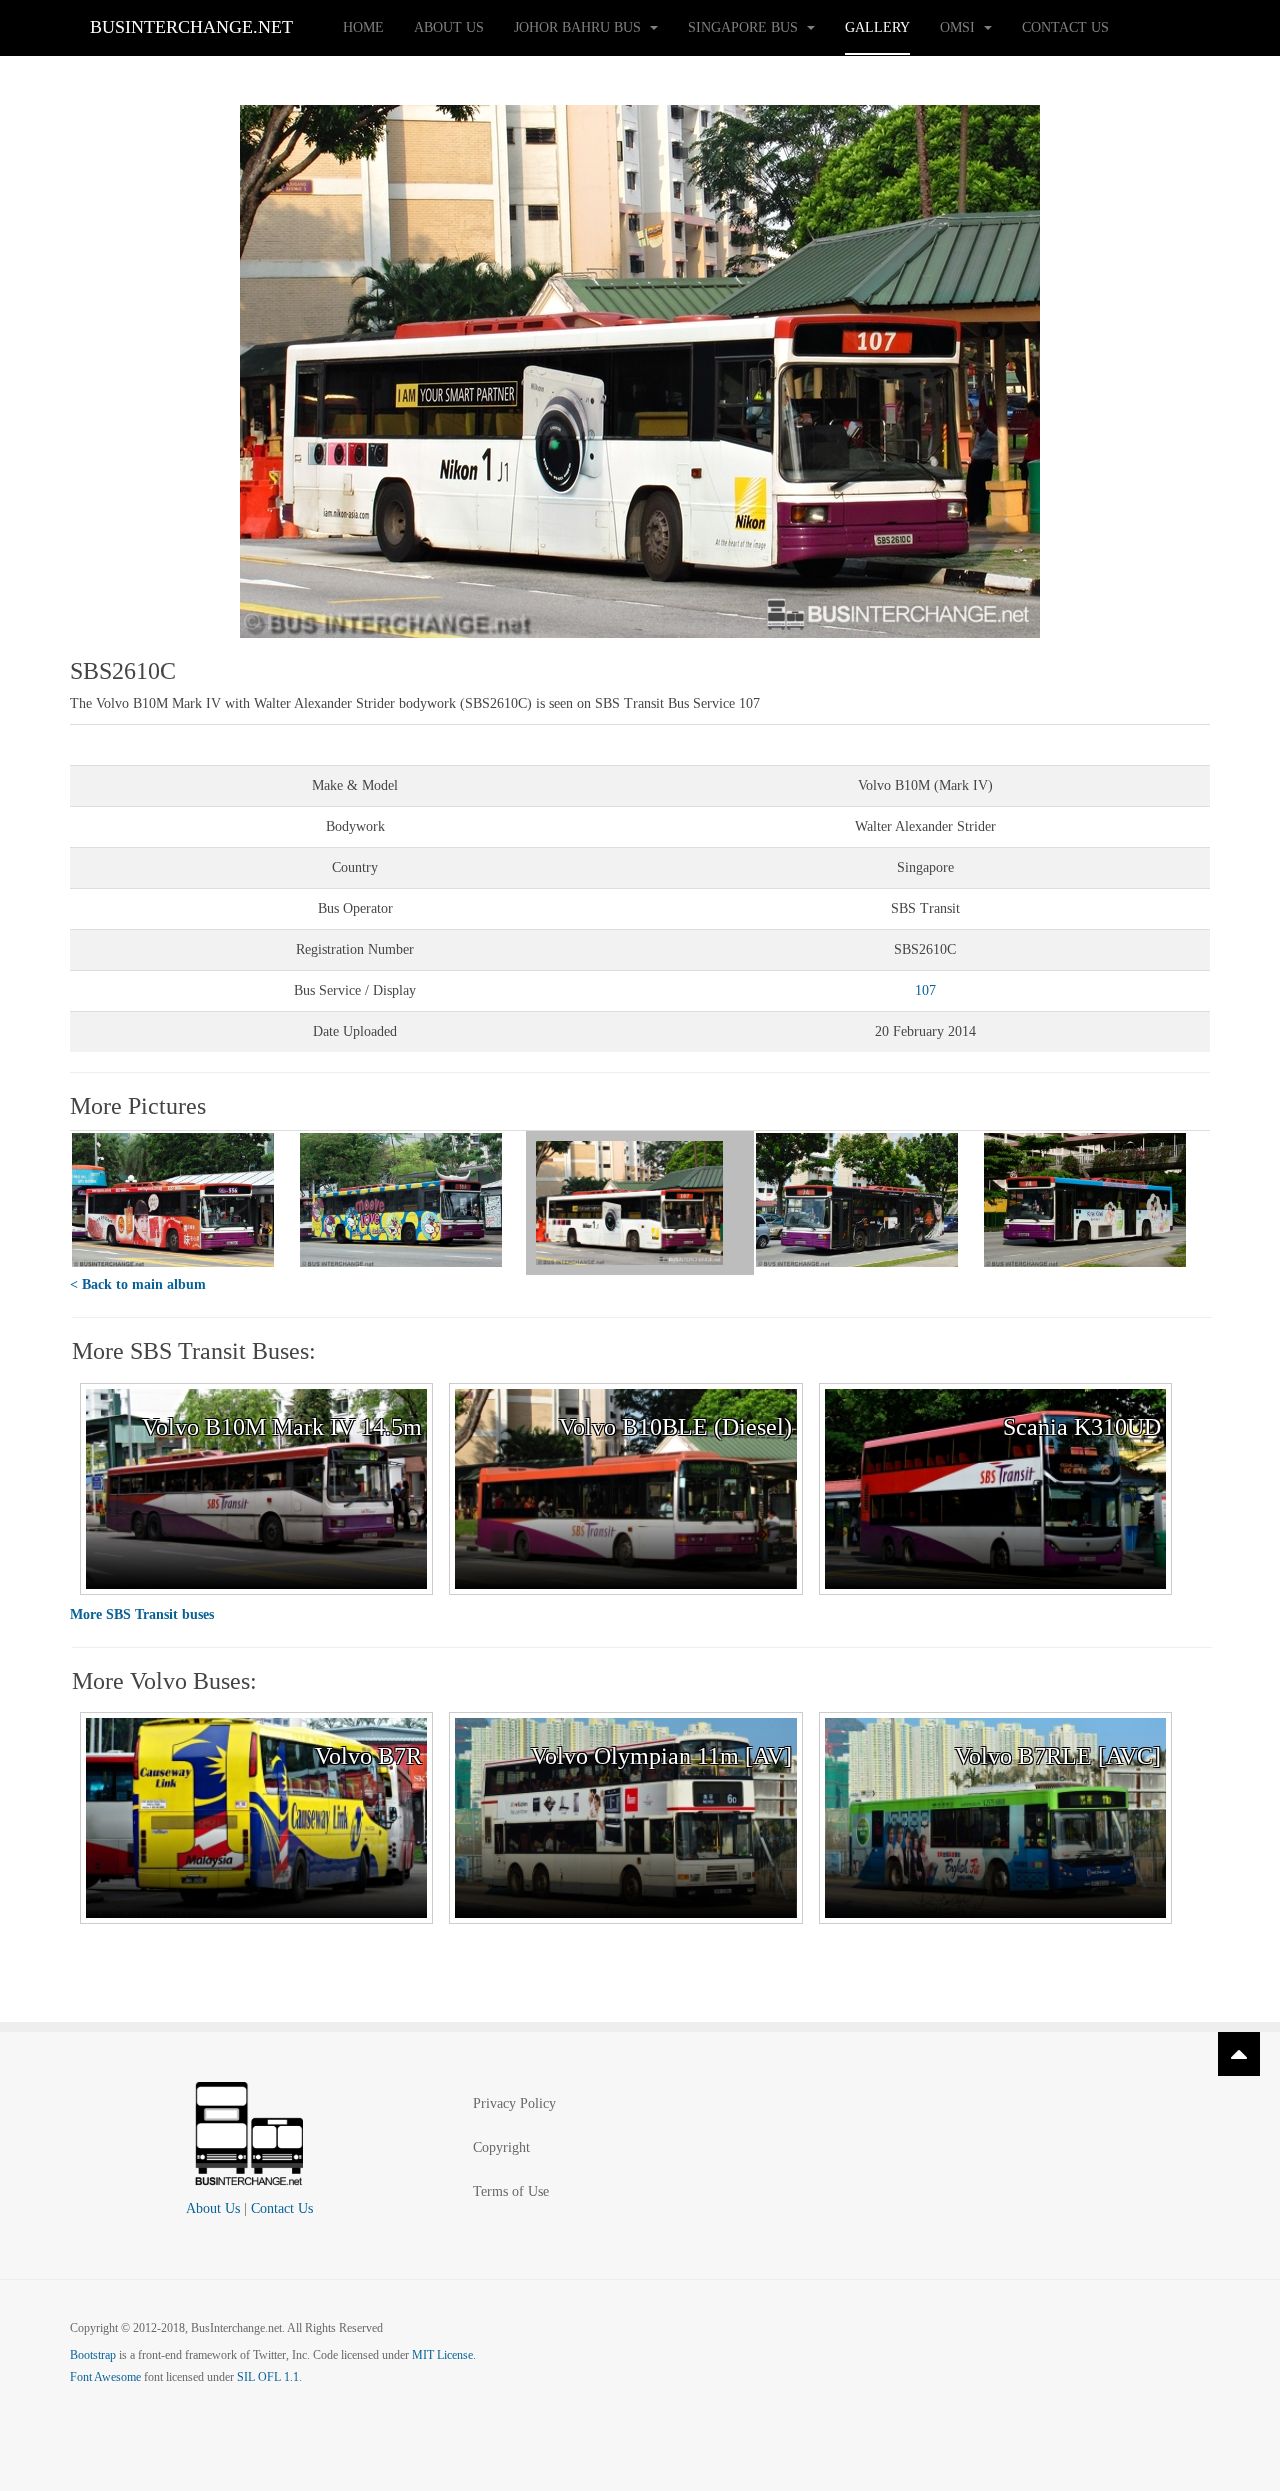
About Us (449, 27)
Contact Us (1065, 27)
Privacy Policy (514, 2103)
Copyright (501, 2147)
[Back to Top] (1239, 2054)
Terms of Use (511, 2191)
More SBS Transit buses (142, 1614)
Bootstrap (93, 2355)
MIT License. (444, 2355)
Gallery (877, 27)
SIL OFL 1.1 (268, 2377)
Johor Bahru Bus (579, 27)
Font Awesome (105, 2377)
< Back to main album (138, 1284)
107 (925, 990)
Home (363, 27)
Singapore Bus (745, 27)
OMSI (959, 27)
